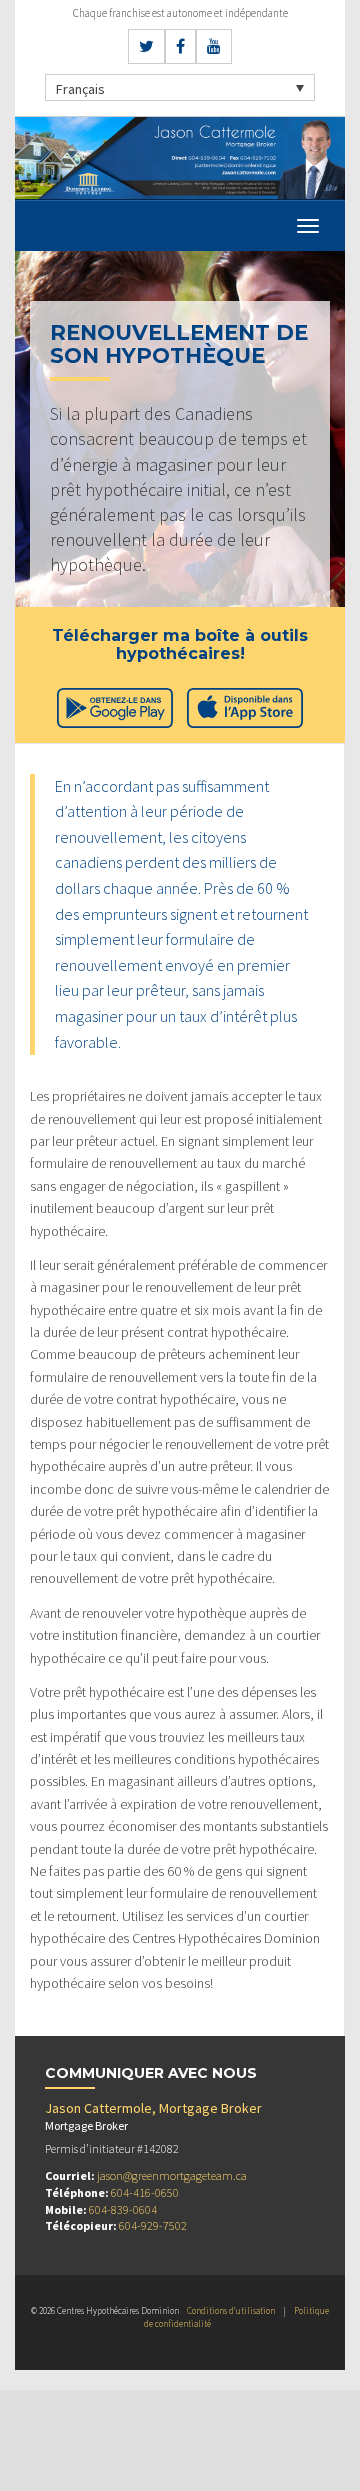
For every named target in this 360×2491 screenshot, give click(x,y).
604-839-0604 (123, 2209)
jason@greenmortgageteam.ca (172, 2175)
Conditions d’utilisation (231, 2310)
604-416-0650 (145, 2192)
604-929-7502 (153, 2225)
